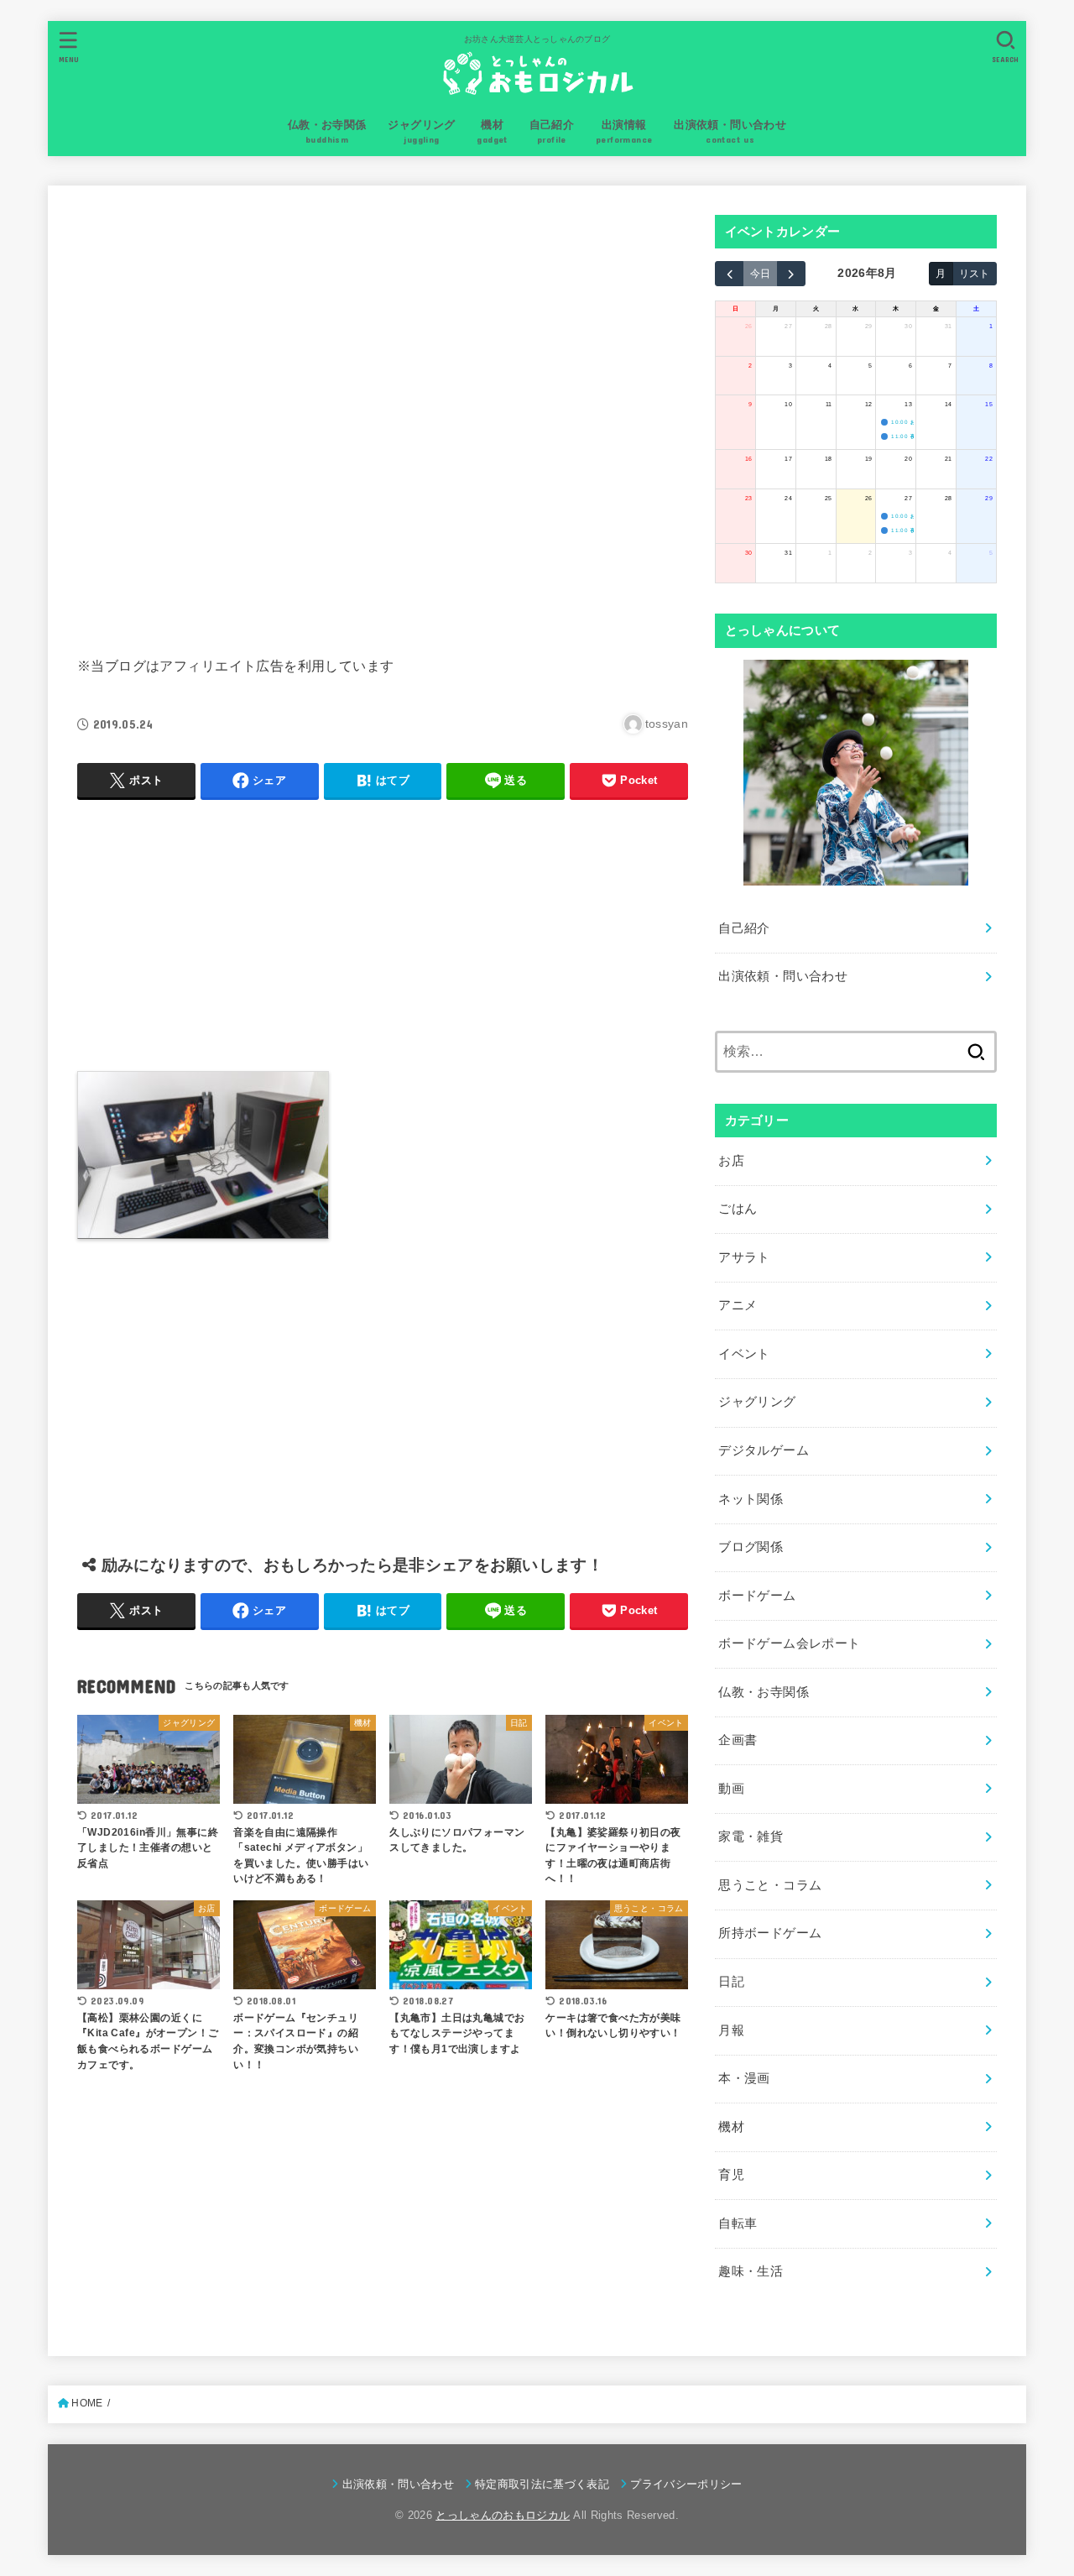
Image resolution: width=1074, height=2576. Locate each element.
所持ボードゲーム (770, 1933)
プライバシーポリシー (686, 2484)
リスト (974, 273)
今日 (760, 273)
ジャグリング (757, 1402)
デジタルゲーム (764, 1450)
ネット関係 (751, 1499)
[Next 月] (791, 274)
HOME (87, 2403)
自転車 (738, 2223)
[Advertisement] (383, 417)
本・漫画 (744, 2078)
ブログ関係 (751, 1547)
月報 (731, 2030)
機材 (731, 2127)
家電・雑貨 (751, 1837)
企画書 (738, 1740)
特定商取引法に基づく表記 (542, 2484)
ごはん (738, 1209)
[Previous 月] (729, 274)
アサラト (744, 1257)
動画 (731, 1789)
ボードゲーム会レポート (789, 1643)
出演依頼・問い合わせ (783, 976)
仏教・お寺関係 (764, 1692)
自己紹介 (744, 928)
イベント (744, 1354)
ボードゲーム (757, 1596)
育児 (731, 2175)
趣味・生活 (751, 2271)
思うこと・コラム (770, 1885)
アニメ (738, 1305)
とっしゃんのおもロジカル (503, 2515)
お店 (731, 1161)
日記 (731, 1982)
